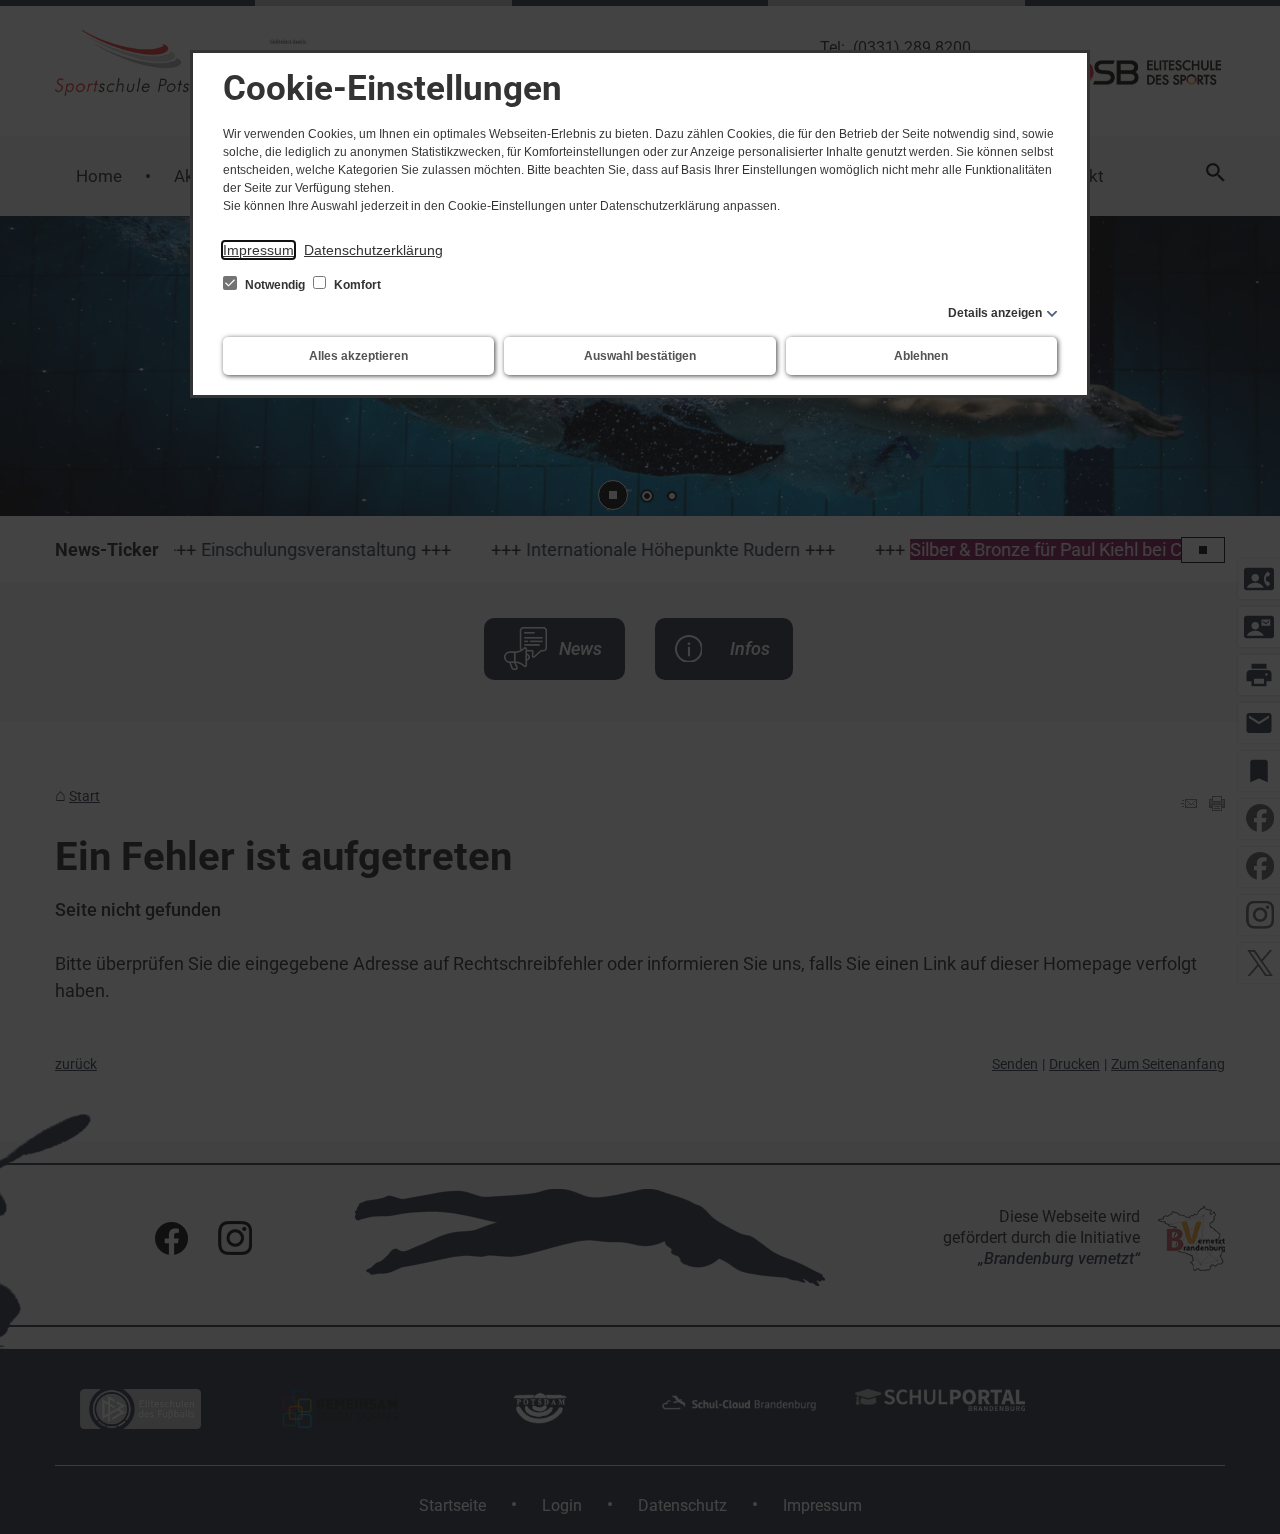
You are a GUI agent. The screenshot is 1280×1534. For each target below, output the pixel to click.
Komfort (356, 285)
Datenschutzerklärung (373, 250)
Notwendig (275, 285)
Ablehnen (921, 356)
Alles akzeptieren (358, 356)
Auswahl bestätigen (640, 356)
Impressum (258, 250)
